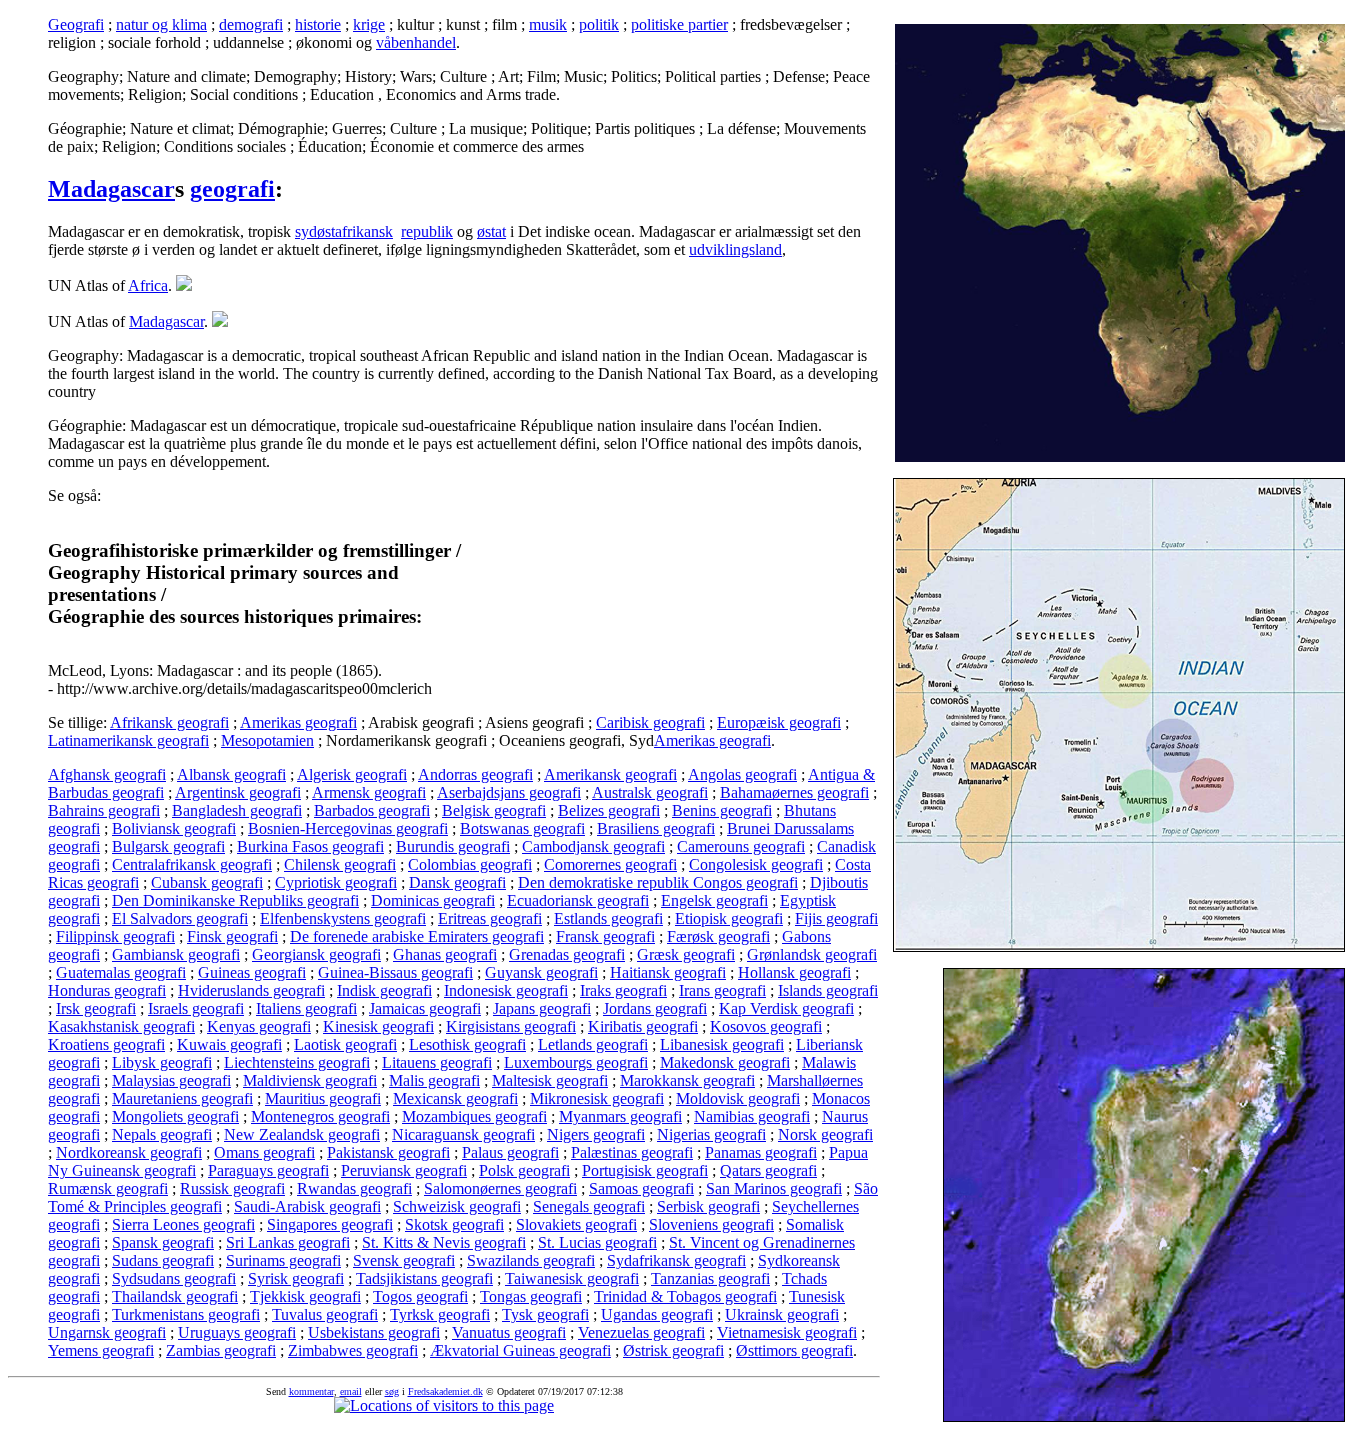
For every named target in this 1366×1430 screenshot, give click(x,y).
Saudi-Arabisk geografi (307, 1206)
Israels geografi (196, 1008)
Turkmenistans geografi (186, 1314)
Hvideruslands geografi (251, 990)
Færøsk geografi (718, 936)
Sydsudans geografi (174, 1278)
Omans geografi (264, 1152)
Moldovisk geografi (738, 1098)
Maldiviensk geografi (310, 1080)
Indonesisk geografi (506, 990)
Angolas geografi (742, 774)
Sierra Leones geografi (183, 1224)
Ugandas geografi (657, 1314)
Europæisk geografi (779, 722)
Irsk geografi (96, 1008)
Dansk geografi (457, 882)
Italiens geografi (306, 1008)
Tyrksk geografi (440, 1314)
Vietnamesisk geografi (787, 1332)
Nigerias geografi (711, 1134)
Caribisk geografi (650, 722)
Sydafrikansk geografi (676, 1260)
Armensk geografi (369, 792)
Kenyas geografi (259, 1026)
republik (427, 231)
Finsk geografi (232, 936)
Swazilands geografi (531, 1260)
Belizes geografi (609, 810)
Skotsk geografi (454, 1224)
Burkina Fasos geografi (310, 846)
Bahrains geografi (104, 810)
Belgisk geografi (494, 810)
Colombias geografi (470, 864)
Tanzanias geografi (710, 1278)
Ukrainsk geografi (782, 1314)
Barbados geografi (372, 810)
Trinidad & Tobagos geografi (685, 1296)
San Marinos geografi (774, 1188)
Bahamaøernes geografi (794, 792)
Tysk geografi (545, 1314)
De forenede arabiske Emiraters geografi (417, 936)
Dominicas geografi (433, 900)
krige (369, 24)
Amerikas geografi (298, 722)
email (351, 1391)
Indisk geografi (384, 990)
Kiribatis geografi (643, 1026)
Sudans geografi (163, 1260)
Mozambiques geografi (474, 1116)
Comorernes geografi (610, 864)
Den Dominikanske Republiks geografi (235, 900)
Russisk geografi (232, 1188)
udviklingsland (735, 249)
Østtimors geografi (794, 1350)
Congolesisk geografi (756, 864)
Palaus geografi (510, 1152)
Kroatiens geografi (106, 1044)
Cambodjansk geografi (593, 846)
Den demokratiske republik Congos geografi (658, 882)
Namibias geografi (752, 1116)
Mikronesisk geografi (597, 1098)
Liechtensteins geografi (297, 1062)
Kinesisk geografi (378, 1026)
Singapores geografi (330, 1224)
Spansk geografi (163, 1242)
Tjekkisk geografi (305, 1296)
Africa (148, 285)
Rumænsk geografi (108, 1188)
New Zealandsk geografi (302, 1134)
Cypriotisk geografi (336, 882)
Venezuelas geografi (641, 1332)
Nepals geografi (162, 1134)
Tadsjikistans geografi (424, 1278)
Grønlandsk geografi (812, 954)
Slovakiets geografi (576, 1224)
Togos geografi (420, 1296)
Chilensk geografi (340, 864)
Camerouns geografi (741, 846)
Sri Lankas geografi (288, 1242)
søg (392, 1391)
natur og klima (161, 24)
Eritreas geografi (490, 918)
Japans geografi (542, 1008)
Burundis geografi (453, 846)
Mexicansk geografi (455, 1098)
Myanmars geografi (620, 1116)
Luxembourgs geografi (576, 1062)
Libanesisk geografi (722, 1044)
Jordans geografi (655, 1008)
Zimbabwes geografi (353, 1350)
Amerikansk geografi (610, 774)
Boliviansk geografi (174, 828)
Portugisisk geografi (645, 1170)
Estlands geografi (608, 918)
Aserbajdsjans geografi (509, 792)
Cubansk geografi (207, 882)
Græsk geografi (686, 954)
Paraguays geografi (268, 1170)
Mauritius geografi (323, 1098)
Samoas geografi (641, 1188)
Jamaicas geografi (425, 1008)
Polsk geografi (524, 1170)
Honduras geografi (107, 990)
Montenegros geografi (320, 1116)
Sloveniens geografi (711, 1224)
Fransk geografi (605, 936)
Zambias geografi (221, 1350)
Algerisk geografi (352, 774)
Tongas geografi (531, 1296)
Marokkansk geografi (687, 1080)
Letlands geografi (593, 1044)
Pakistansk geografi (388, 1152)
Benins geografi (722, 810)
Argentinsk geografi (238, 792)
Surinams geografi (283, 1260)
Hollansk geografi (794, 972)
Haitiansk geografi (668, 972)
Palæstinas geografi (632, 1152)
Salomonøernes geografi (500, 1188)
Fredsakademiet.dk (445, 1391)
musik (548, 24)
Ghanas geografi (445, 954)
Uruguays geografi (237, 1332)
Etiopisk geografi (729, 918)
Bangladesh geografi (237, 810)
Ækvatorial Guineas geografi (520, 1350)
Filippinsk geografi (115, 936)
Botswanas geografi (522, 828)
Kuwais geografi (229, 1044)
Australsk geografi (650, 792)
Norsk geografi (825, 1134)
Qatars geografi (768, 1170)
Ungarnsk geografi (107, 1332)
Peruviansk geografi (404, 1170)
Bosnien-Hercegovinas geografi (348, 828)
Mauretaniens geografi (182, 1098)
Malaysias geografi (171, 1080)
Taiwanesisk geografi (572, 1278)
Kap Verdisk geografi (786, 1008)
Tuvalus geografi (325, 1314)
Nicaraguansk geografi (463, 1134)
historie (318, 24)
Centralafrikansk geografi (192, 864)
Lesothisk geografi (467, 1044)
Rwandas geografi (354, 1188)
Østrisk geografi (673, 1350)
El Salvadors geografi (180, 918)
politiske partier (679, 24)
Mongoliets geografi (175, 1116)
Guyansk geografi (541, 972)
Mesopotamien (267, 740)
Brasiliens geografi (656, 828)
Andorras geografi (475, 774)
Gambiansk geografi (176, 954)
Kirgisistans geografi (511, 1026)
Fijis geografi (836, 918)
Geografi (76, 24)
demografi (251, 24)
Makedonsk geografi (725, 1062)
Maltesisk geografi (550, 1080)
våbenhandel (416, 42)
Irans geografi (722, 990)
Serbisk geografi (708, 1206)
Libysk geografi (162, 1062)
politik (599, 24)
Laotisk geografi (345, 1044)
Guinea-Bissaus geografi (395, 972)
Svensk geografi (404, 1260)
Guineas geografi (252, 972)
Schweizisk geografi (457, 1206)
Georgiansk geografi (316, 954)
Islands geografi (828, 990)
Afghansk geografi (107, 774)
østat (491, 231)
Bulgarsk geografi (168, 846)
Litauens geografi (437, 1062)
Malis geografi (434, 1080)
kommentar (311, 1391)
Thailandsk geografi (175, 1296)
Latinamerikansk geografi (128, 740)
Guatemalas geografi (121, 972)
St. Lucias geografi (597, 1242)
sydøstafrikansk (344, 231)
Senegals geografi (589, 1206)
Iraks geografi (623, 990)
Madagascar (111, 189)
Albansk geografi (231, 774)
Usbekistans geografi (374, 1332)
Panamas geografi (761, 1152)
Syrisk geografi (296, 1278)
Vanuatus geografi (509, 1332)
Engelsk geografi (714, 900)
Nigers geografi (596, 1134)
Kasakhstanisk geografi (121, 1026)
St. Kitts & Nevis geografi (444, 1242)
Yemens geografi (101, 1350)
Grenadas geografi (567, 954)
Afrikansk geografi (169, 722)
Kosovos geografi (766, 1026)
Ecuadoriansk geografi (578, 900)
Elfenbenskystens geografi (343, 918)
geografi (232, 189)
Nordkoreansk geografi (129, 1152)
